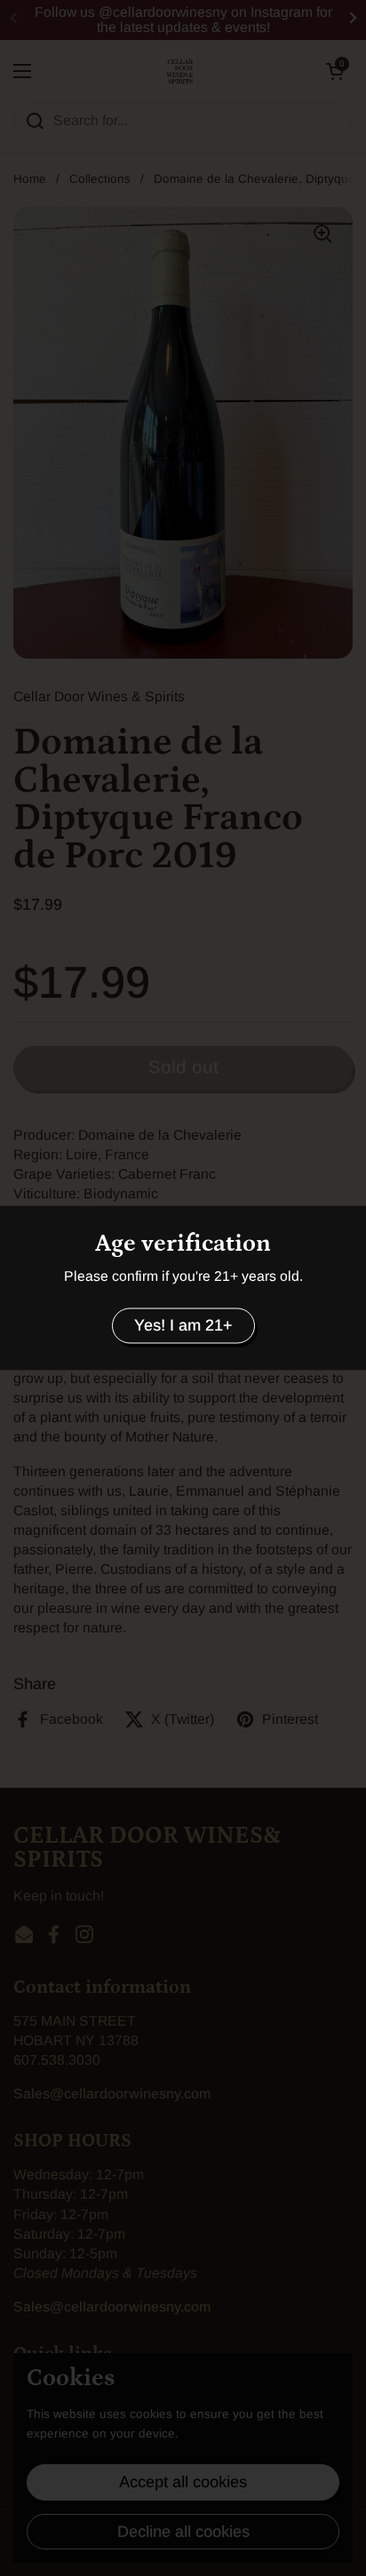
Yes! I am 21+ (183, 1325)
